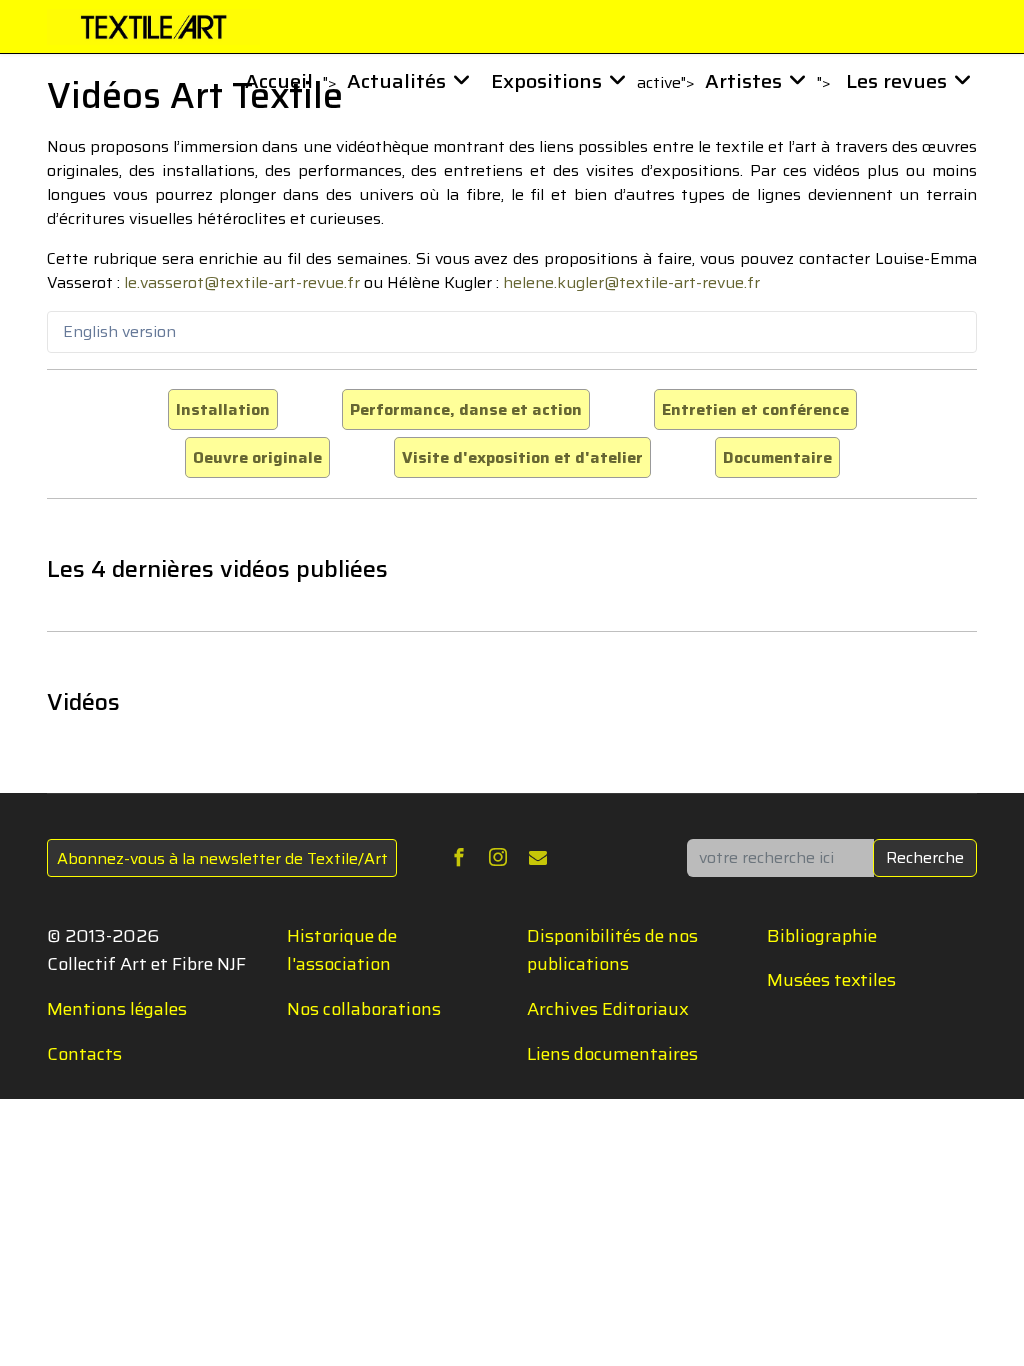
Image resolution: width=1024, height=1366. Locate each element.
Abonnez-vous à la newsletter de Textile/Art (222, 858)
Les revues (896, 81)
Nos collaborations (364, 1009)
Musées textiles (831, 980)
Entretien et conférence (755, 409)
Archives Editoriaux (608, 1009)
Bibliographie (822, 936)
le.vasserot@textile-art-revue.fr (242, 282)
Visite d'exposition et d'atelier (522, 457)
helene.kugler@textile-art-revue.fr (631, 282)
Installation (223, 409)
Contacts (84, 1054)
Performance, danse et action (466, 409)
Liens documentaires (612, 1054)
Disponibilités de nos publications (612, 950)
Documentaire (777, 457)
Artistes (743, 81)
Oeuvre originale (257, 457)
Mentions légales (117, 1009)
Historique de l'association (342, 950)
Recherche (925, 857)
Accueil (279, 81)
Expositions (546, 81)
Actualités (396, 81)
